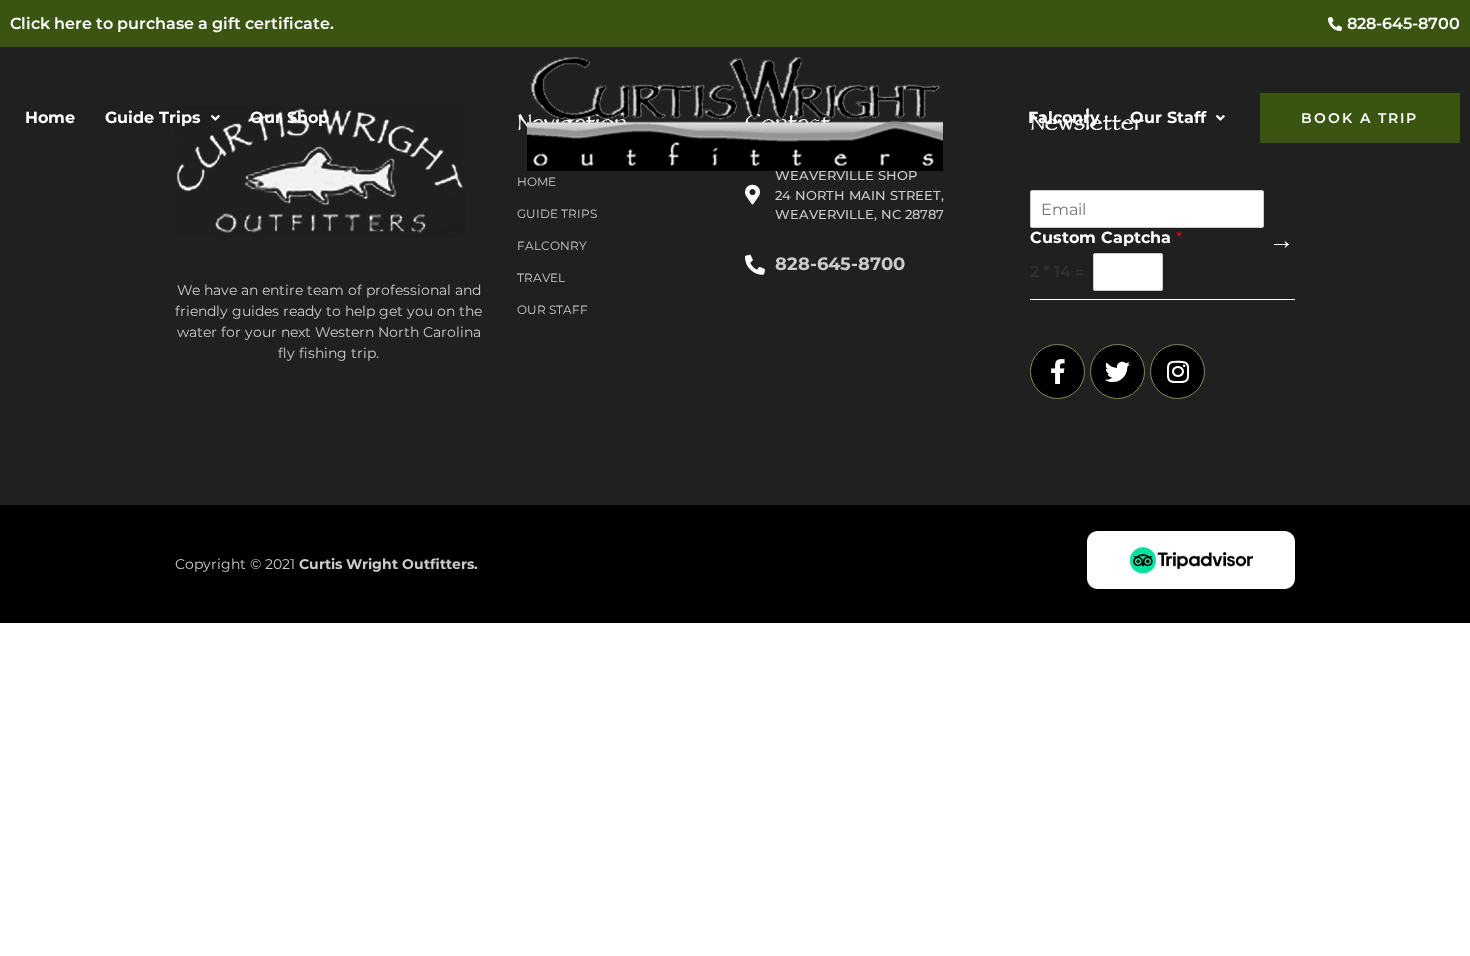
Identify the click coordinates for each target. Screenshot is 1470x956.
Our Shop (289, 117)
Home (50, 117)
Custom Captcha (1106, 237)
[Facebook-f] (1057, 371)
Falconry (1064, 117)
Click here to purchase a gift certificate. (172, 23)
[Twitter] (1117, 371)
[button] (162, 118)
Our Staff (1168, 117)
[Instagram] (1177, 371)
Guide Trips (153, 117)
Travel (541, 277)
